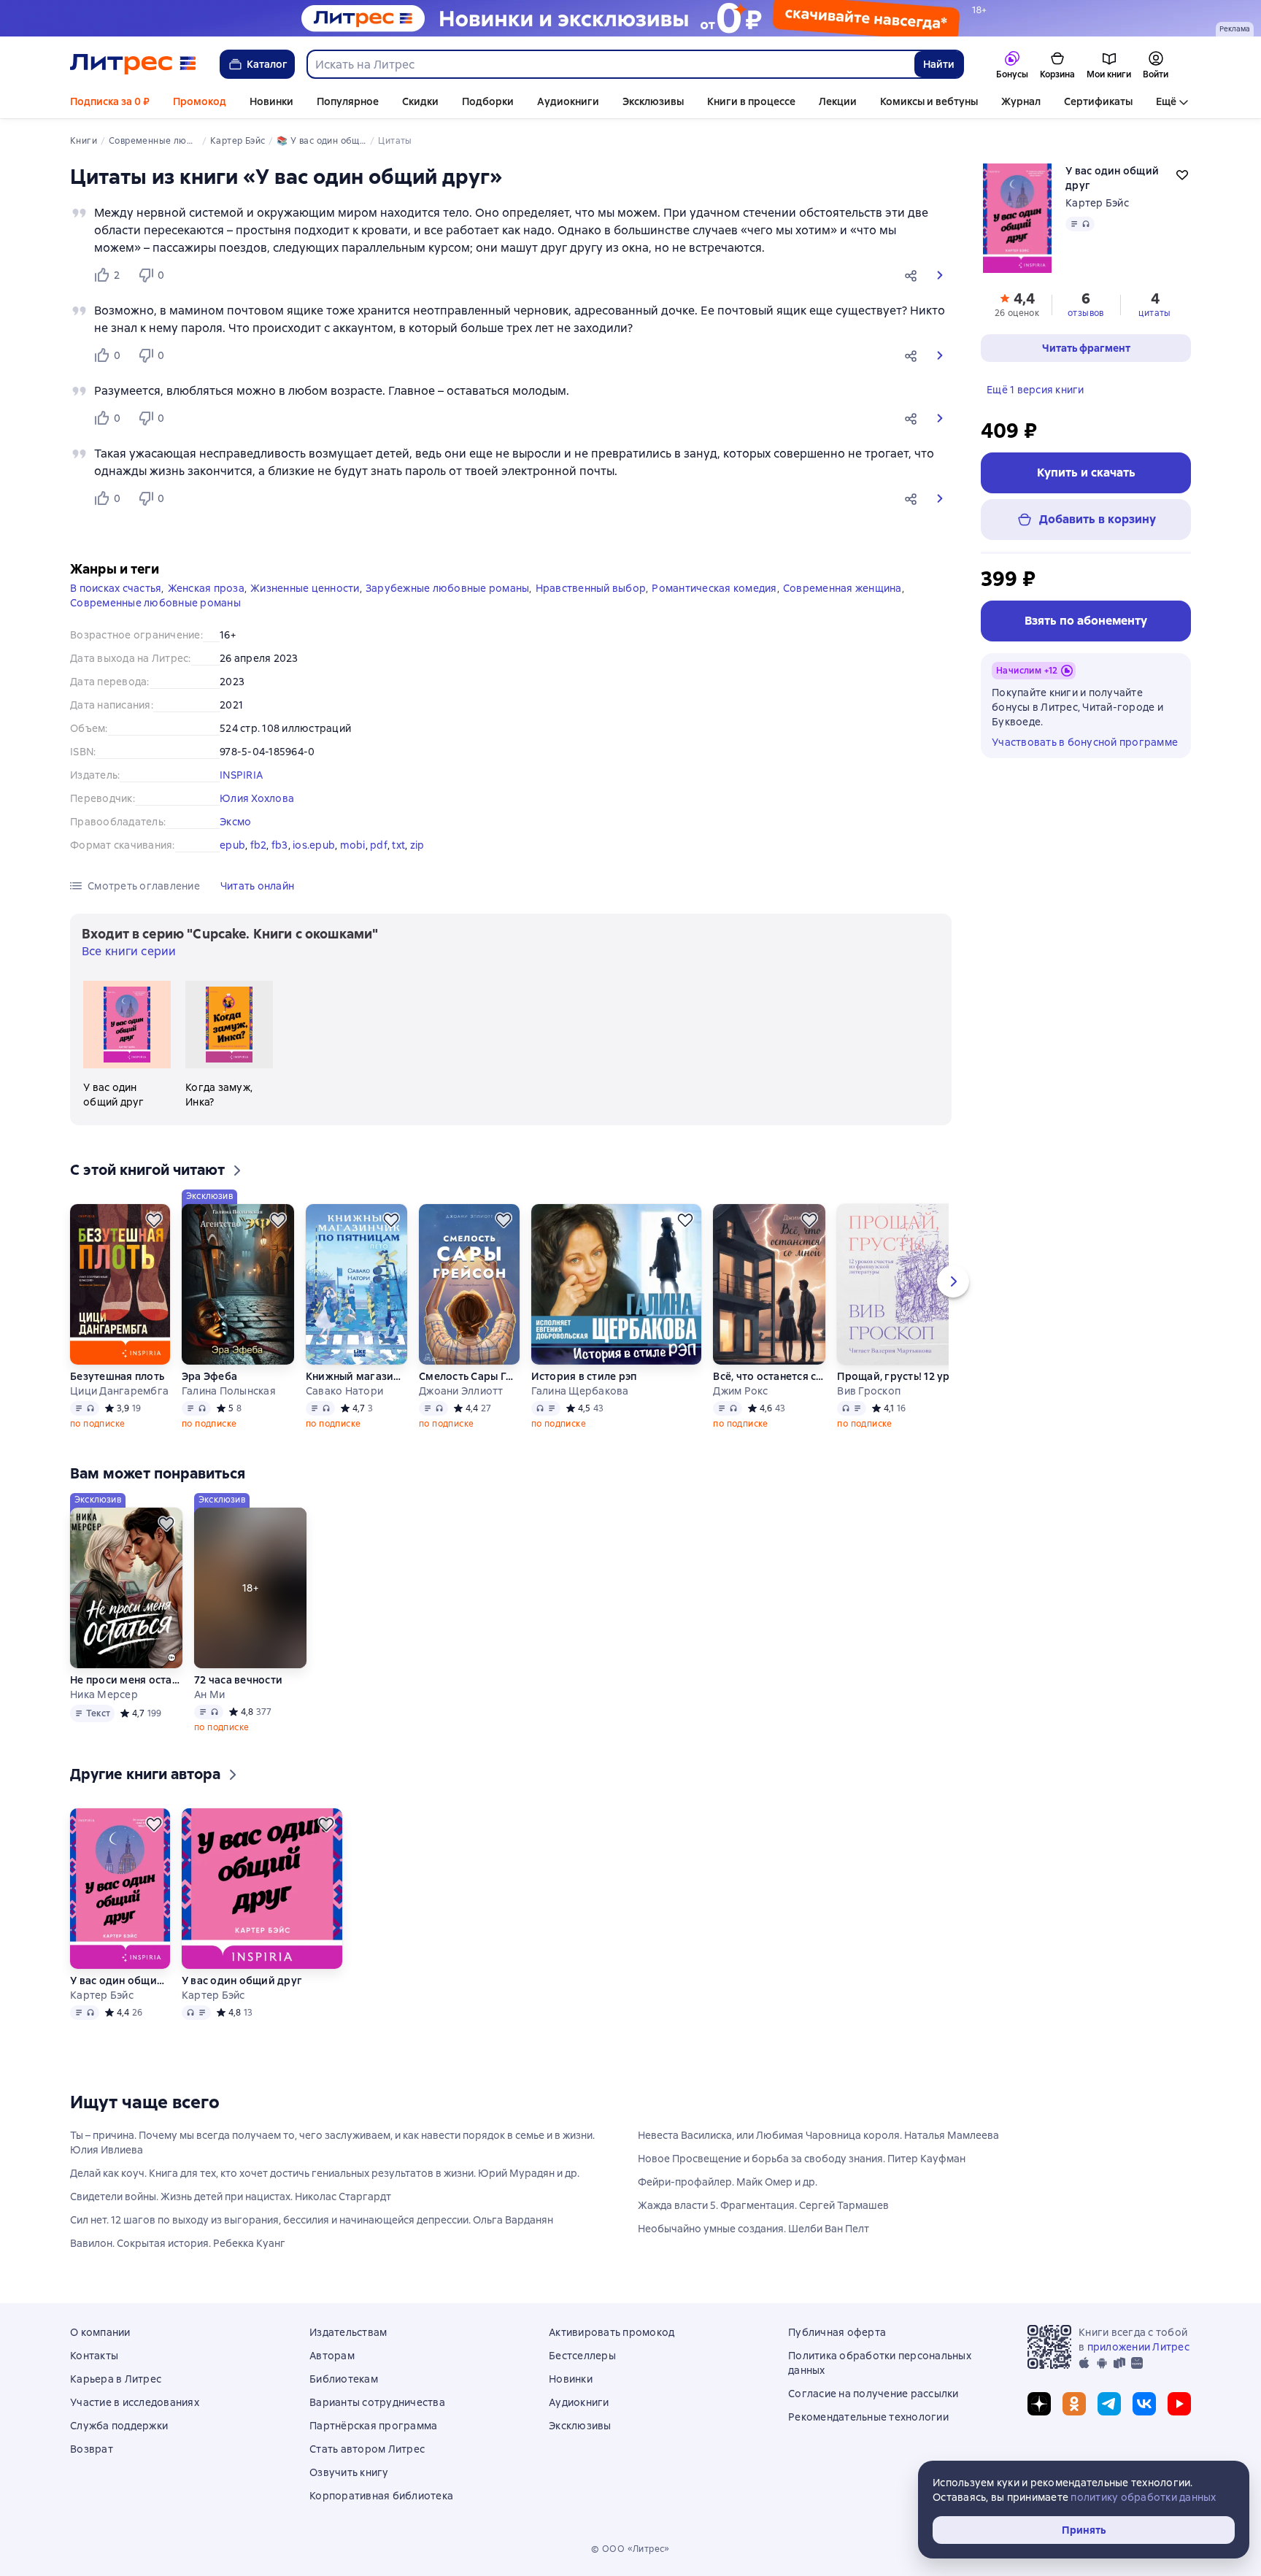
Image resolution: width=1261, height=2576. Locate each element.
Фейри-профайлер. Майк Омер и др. (728, 2182)
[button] (914, 275)
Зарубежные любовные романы (448, 588)
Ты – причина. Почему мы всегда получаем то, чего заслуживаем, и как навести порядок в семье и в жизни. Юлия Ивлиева (332, 2143)
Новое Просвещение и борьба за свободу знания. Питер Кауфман (802, 2159)
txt (398, 845)
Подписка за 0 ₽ (110, 101)
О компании (100, 2332)
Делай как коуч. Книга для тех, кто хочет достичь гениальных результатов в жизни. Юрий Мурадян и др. (325, 2173)
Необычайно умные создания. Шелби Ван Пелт (753, 2229)
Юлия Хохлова (257, 798)
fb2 (259, 845)
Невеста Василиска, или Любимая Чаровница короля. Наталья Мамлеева (818, 2135)
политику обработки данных (1143, 2497)
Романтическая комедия (714, 588)
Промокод (200, 101)
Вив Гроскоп (869, 1391)
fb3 (280, 845)
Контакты (94, 2356)
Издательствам (348, 2332)
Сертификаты (1098, 101)
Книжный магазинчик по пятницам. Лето (356, 1376)
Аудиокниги (568, 101)
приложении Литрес (1138, 2347)
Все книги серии (129, 951)
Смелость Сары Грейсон (468, 1376)
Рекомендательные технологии (868, 2417)
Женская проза (206, 588)
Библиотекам (344, 2379)
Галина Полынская (229, 1391)
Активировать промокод (612, 2332)
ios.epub (314, 845)
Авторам (332, 2356)
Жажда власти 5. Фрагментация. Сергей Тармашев (763, 2205)
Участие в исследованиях (135, 2402)
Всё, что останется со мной (769, 1376)
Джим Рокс (740, 1391)
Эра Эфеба (209, 1376)
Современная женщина (842, 588)
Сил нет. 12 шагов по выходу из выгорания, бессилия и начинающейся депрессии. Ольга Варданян (312, 2220)
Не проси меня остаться (126, 1680)
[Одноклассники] (1074, 2404)
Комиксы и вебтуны (929, 101)
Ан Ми (209, 1694)
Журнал (1021, 101)
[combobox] (610, 64)
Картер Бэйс (1097, 203)
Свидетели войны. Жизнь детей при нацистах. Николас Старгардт (231, 2197)
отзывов (1086, 313)
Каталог (267, 64)
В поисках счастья (116, 588)
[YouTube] (1179, 2404)
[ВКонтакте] (1144, 2404)
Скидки (420, 101)
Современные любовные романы (155, 603)
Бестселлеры (582, 2356)
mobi (353, 845)
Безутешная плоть (117, 1376)
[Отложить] (154, 1220)
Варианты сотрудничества (377, 2402)
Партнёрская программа (373, 2426)
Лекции (838, 101)
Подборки (488, 101)
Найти (939, 64)
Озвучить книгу (349, 2472)
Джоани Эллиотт (461, 1391)
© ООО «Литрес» (630, 2549)
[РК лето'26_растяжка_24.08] (630, 18)
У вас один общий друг (120, 1981)
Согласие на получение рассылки (874, 2394)
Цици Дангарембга (119, 1391)
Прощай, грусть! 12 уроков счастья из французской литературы (917, 1376)
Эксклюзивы (653, 101)
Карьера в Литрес (116, 2379)
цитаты (1154, 313)
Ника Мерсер (104, 1694)
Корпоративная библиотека (381, 2496)
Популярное (348, 101)
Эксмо (235, 822)
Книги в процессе (751, 101)
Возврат (92, 2449)
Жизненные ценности (305, 588)
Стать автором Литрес (367, 2449)
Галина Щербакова (580, 1391)
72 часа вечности (238, 1680)
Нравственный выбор (591, 588)
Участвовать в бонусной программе (1085, 742)
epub (232, 845)
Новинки (271, 101)
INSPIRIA (241, 775)
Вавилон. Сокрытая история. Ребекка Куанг (178, 2243)
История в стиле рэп (584, 1376)
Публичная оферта (837, 2332)
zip (417, 845)
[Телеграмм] (1109, 2404)
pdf (379, 845)
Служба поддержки (119, 2426)
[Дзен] (1039, 2404)
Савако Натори (344, 1391)
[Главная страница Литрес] (133, 64)
